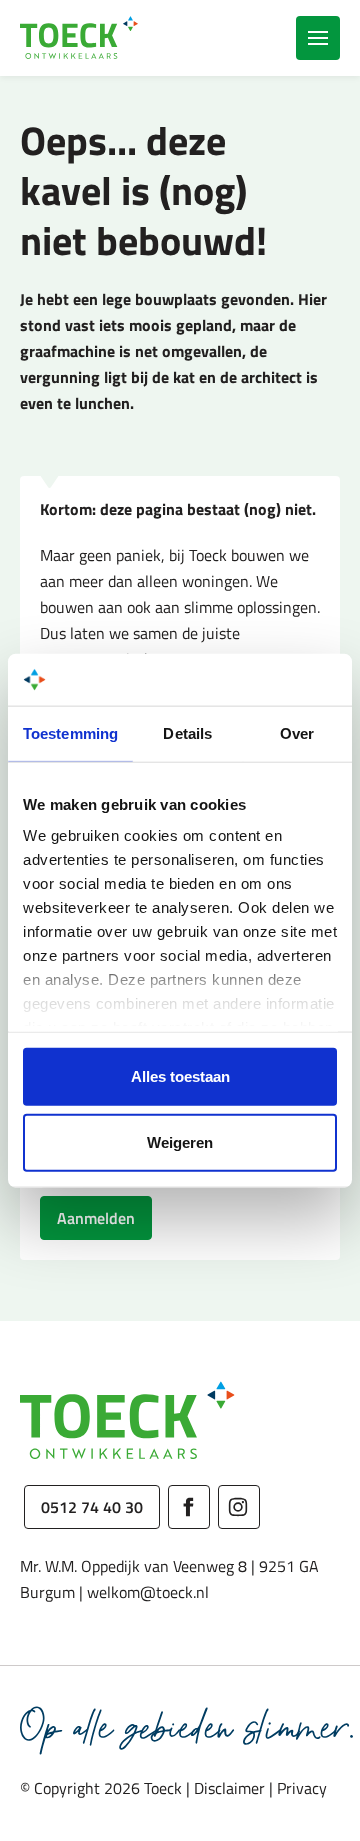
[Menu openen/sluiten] (318, 38)
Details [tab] (187, 733)
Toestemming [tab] (70, 733)
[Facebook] (189, 1507)
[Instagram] (239, 1507)
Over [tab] (297, 733)
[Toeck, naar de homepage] (79, 38)
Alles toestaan (180, 1076)
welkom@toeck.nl (148, 1592)
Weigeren (180, 1141)
